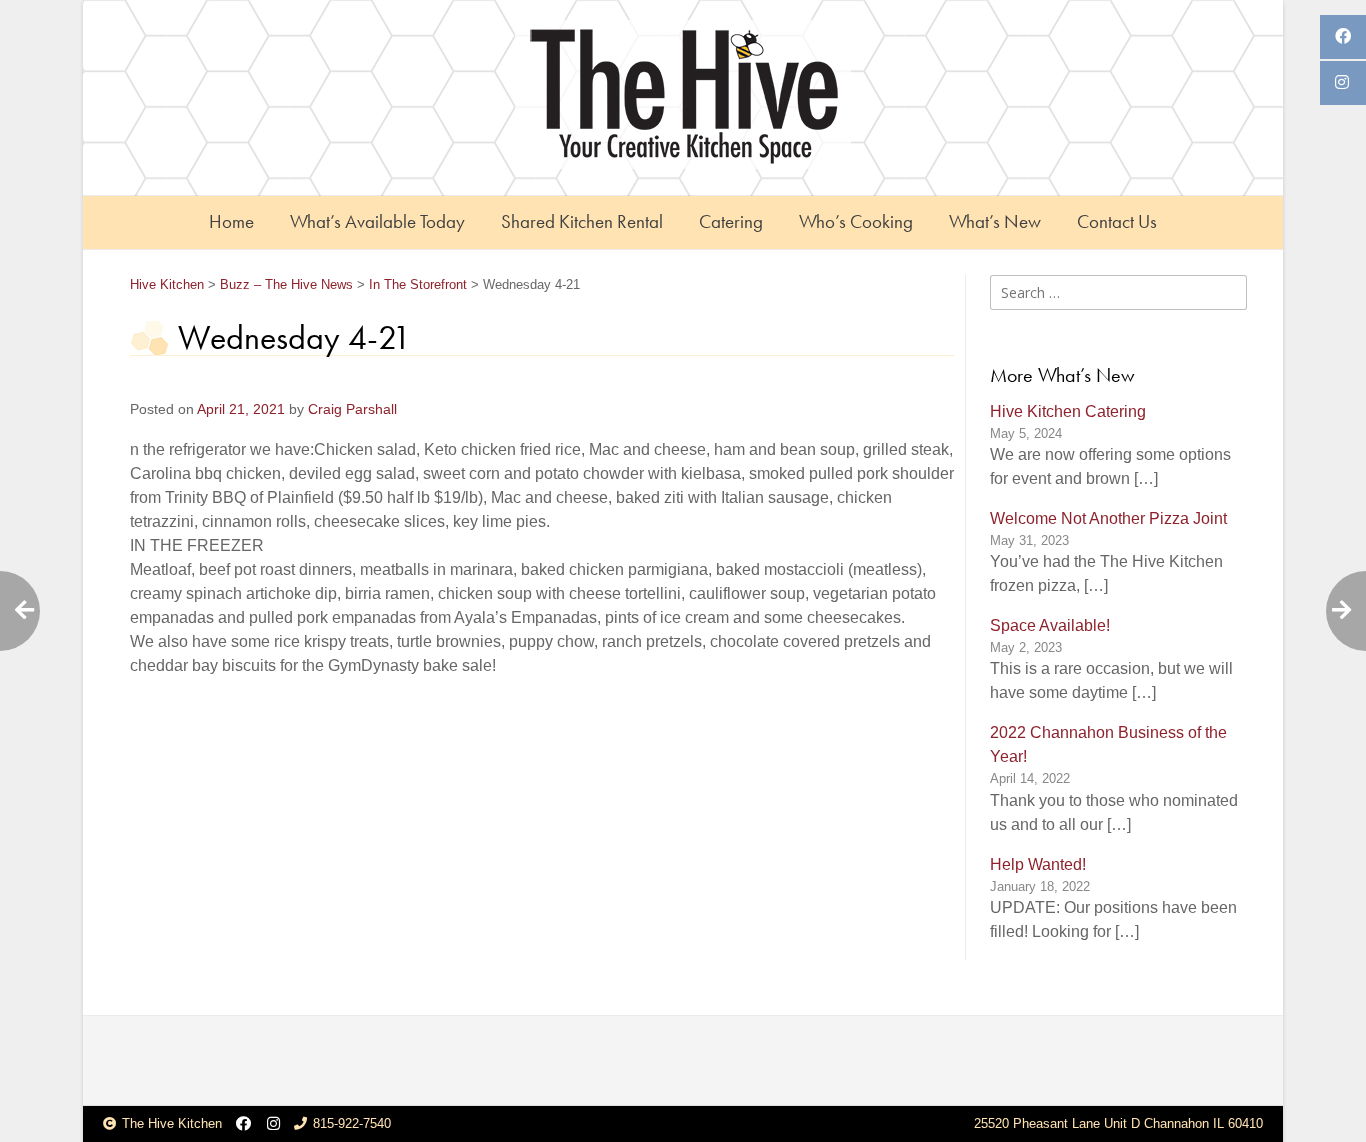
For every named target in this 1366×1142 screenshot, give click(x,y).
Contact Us (1117, 221)
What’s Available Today (377, 221)
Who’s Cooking (856, 221)
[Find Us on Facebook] (243, 1124)
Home (231, 221)
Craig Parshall (352, 409)
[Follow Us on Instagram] (273, 1124)
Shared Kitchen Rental (582, 221)
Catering (731, 221)
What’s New (995, 221)
